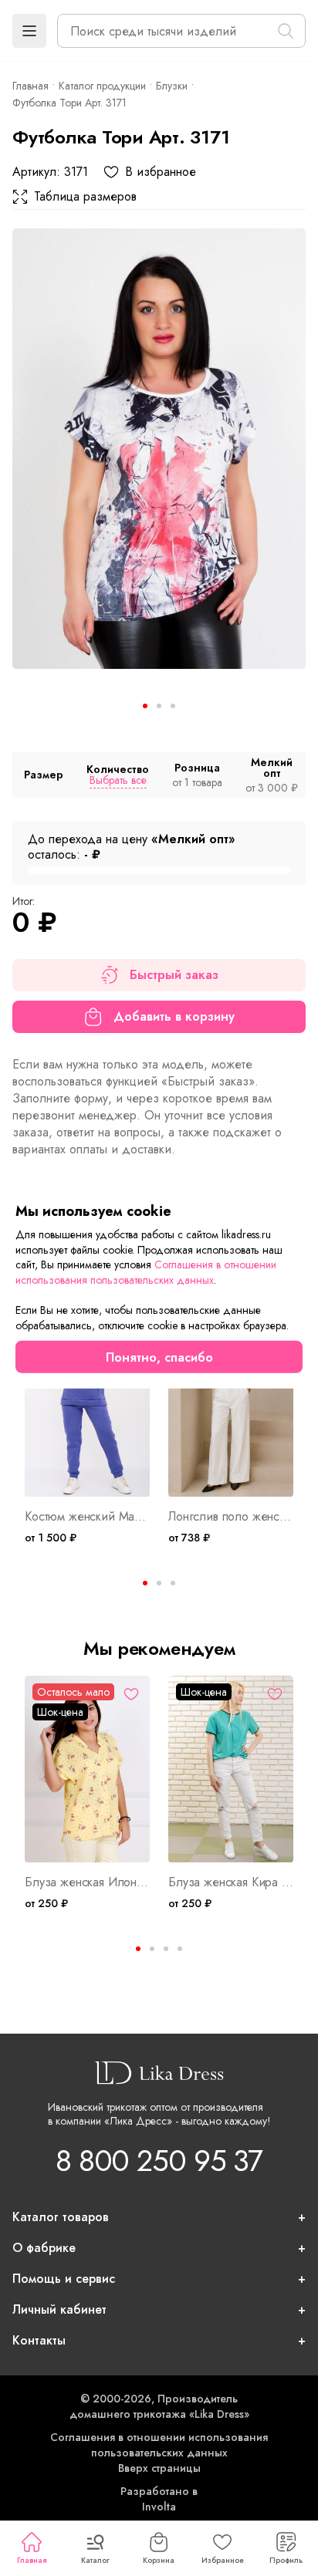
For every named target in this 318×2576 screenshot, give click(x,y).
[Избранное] (131, 1694)
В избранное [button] (161, 172)
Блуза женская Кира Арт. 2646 (231, 1882)
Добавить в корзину (174, 1016)
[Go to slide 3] (173, 706)
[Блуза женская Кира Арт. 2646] (231, 1769)
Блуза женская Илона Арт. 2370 (87, 1882)
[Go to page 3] (173, 1583)
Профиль (286, 2560)
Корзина (159, 2560)
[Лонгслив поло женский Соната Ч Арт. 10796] (231, 1404)
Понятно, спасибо (159, 1357)
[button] (29, 31)
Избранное (223, 2560)
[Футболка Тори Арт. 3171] (159, 449)
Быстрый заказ (174, 975)
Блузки (172, 86)
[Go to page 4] (180, 1949)
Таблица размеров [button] (85, 197)
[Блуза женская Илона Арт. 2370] (87, 1769)
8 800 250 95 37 (159, 2161)
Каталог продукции (102, 86)
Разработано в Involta (159, 2499)
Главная (32, 2560)
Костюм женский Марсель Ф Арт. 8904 (87, 1517)
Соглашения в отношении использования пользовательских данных (159, 2445)
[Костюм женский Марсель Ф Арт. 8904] (87, 1404)
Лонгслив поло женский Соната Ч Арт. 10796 (231, 1517)
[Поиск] (286, 31)
